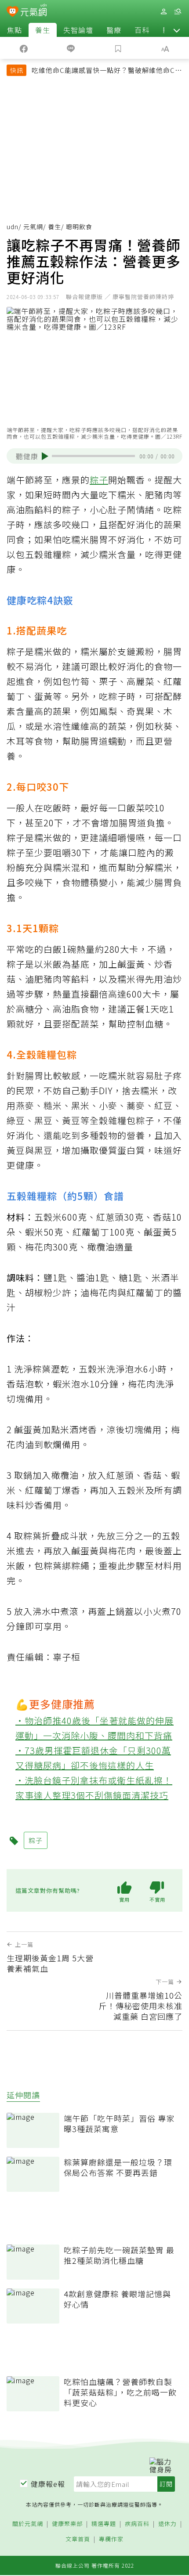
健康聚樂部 (67, 2524)
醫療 (114, 30)
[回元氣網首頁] (34, 11)
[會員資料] (164, 12)
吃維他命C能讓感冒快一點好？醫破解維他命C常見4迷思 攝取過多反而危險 (107, 71)
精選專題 (104, 2524)
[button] (177, 30)
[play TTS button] (45, 456)
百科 (142, 30)
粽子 (99, 480)
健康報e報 (48, 2484)
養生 (43, 30)
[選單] (178, 12)
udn (13, 227)
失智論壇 (78, 30)
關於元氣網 (28, 2524)
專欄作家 (111, 2539)
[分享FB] (24, 48)
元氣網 (33, 227)
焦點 (15, 30)
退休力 (167, 2524)
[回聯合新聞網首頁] (13, 12)
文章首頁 (78, 2539)
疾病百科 (137, 2524)
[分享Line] (71, 48)
